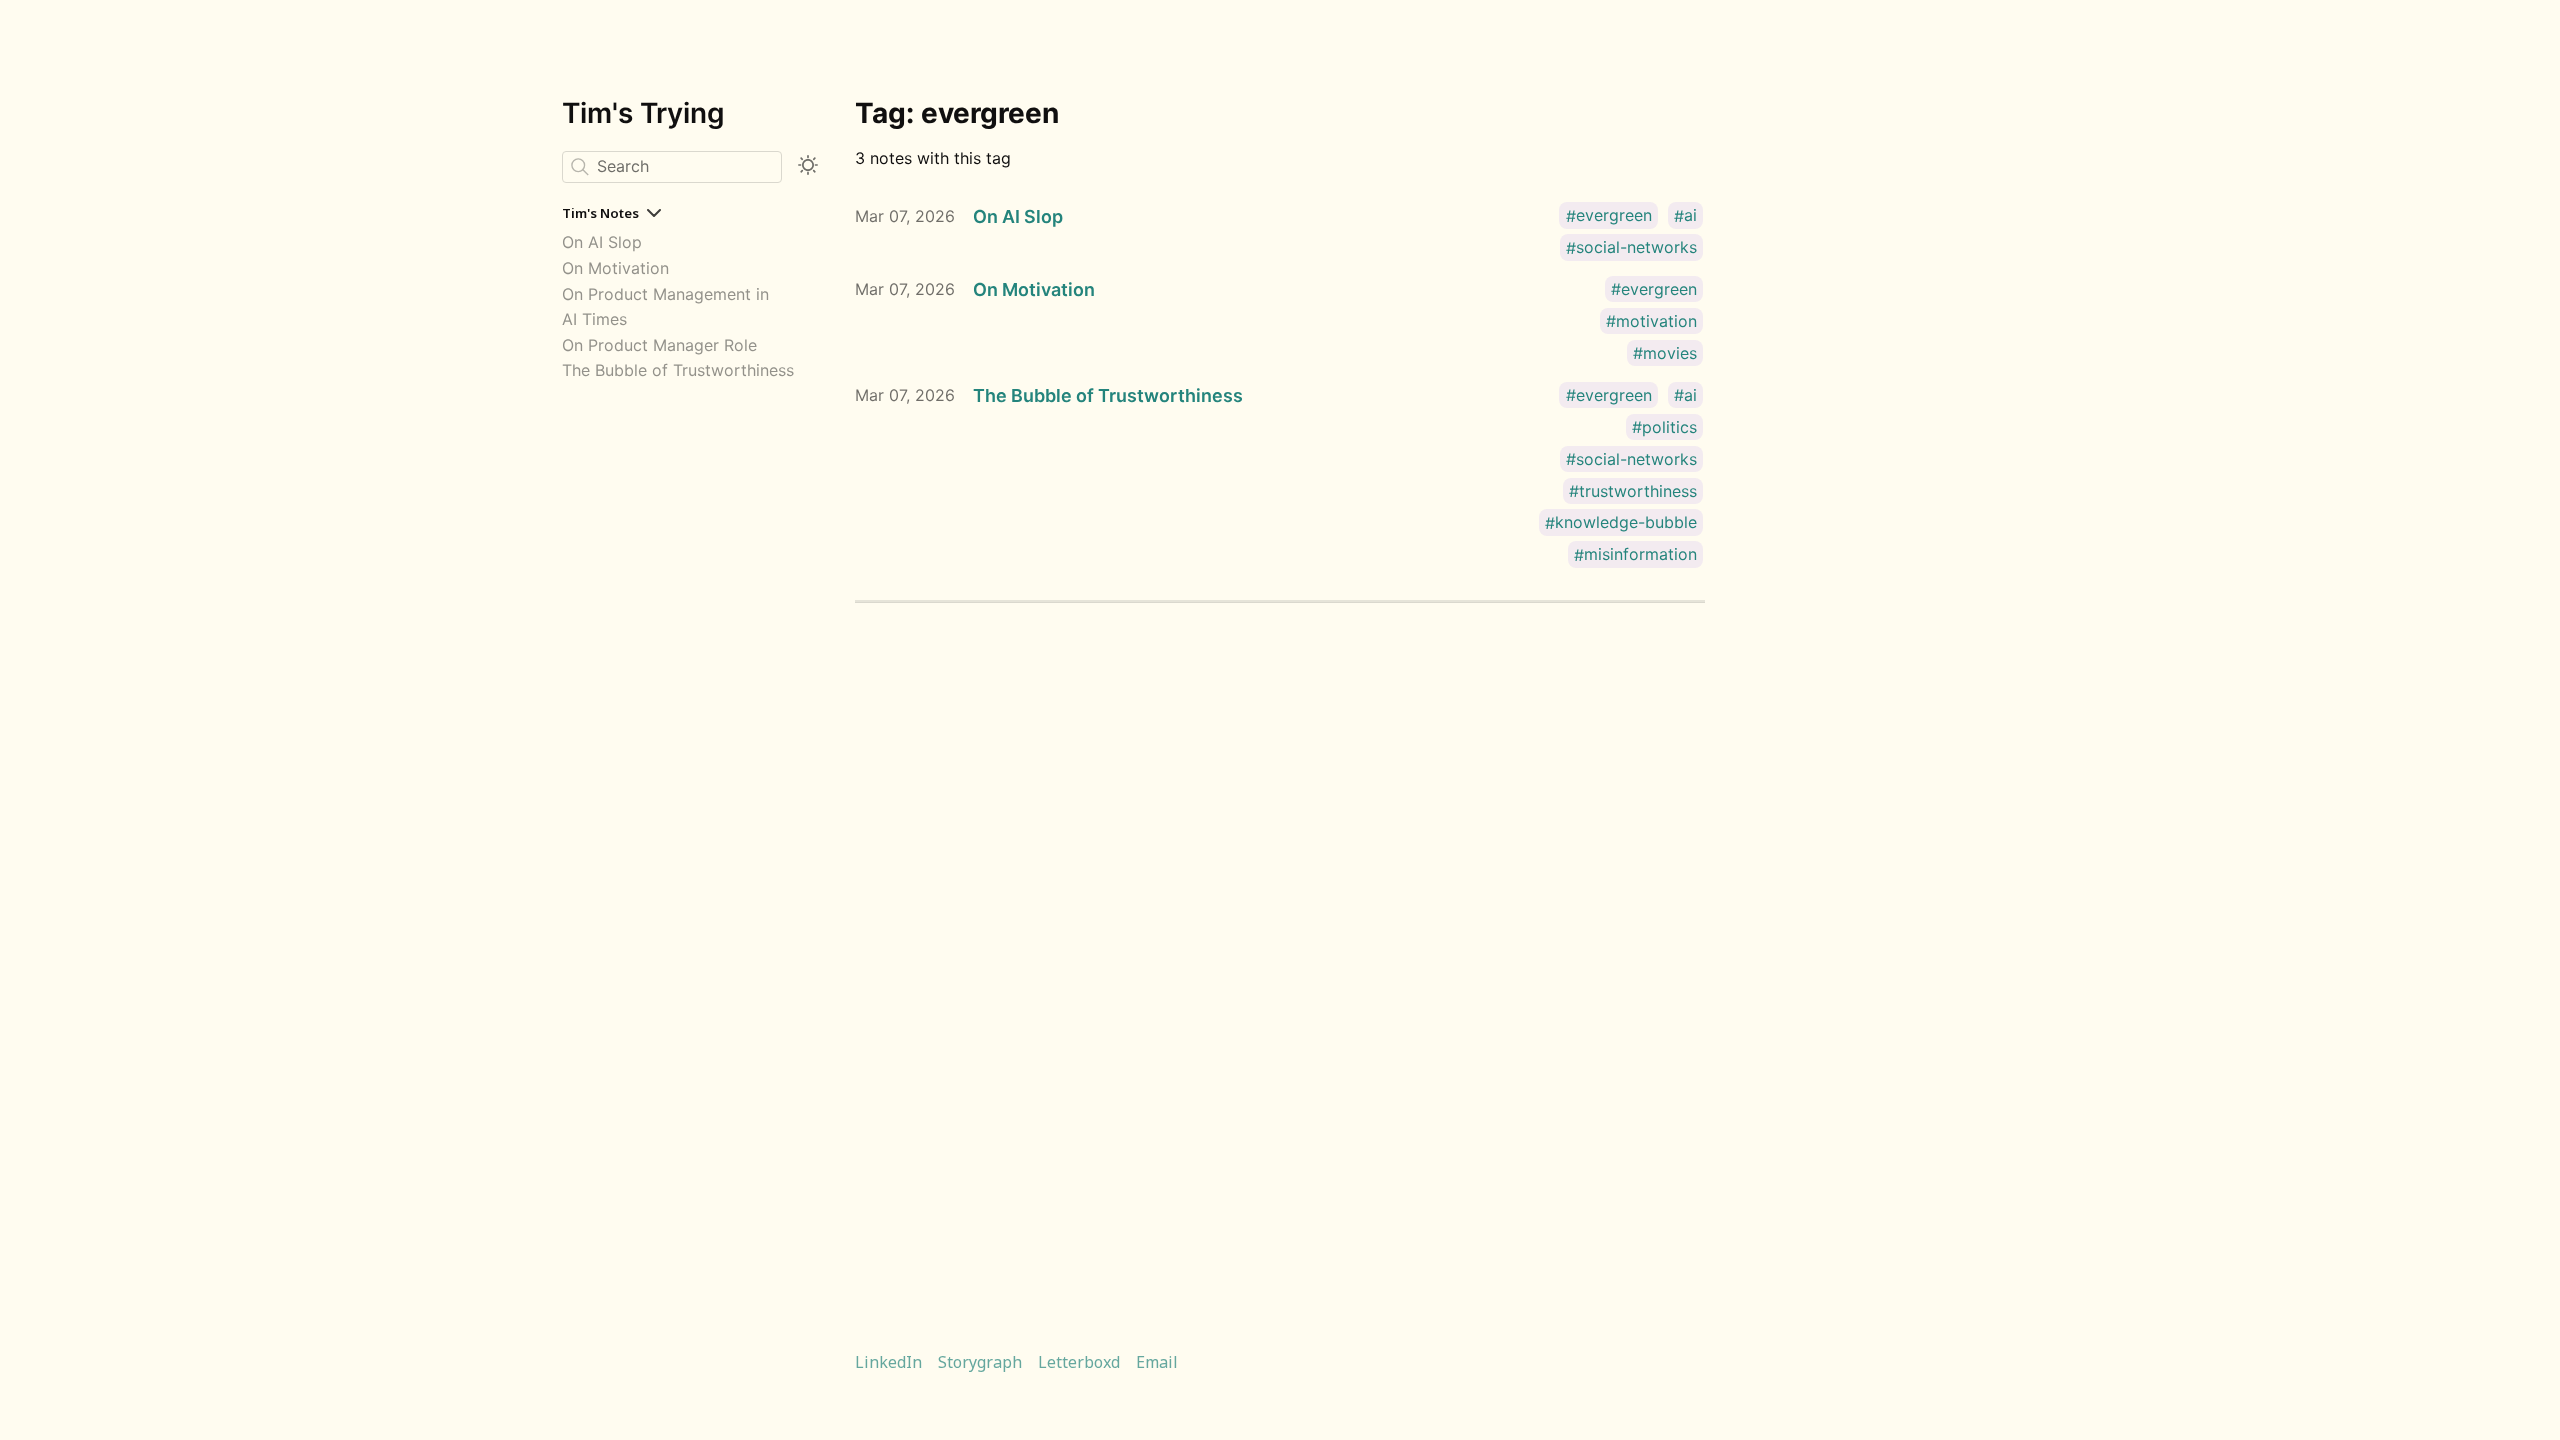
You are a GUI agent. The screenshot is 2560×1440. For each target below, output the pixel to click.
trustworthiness (1638, 491)
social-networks (1636, 248)
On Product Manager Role (659, 345)
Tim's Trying (643, 113)
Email (1157, 1362)
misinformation (1640, 555)
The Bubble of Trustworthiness (678, 370)
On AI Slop (602, 242)
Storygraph (980, 1362)
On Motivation (615, 268)
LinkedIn (888, 1362)
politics (1669, 427)
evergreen (1614, 216)
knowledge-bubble (1626, 523)
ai (1690, 216)
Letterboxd (1079, 1362)
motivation (1656, 321)
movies (1670, 353)
